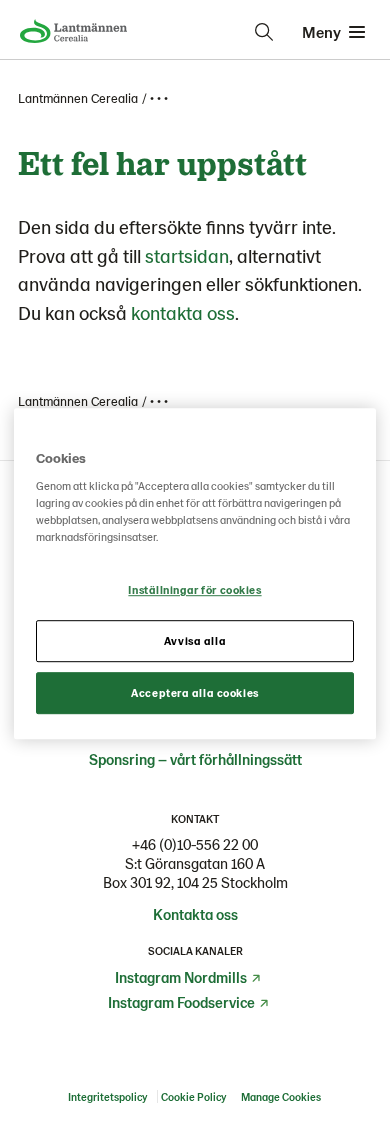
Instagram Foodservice (181, 1002)
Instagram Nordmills (181, 977)
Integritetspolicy (107, 1096)
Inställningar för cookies (194, 590)
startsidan (187, 255)
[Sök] (264, 32)
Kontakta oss (195, 914)
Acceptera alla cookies (195, 692)
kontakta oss (183, 312)
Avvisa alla (195, 640)
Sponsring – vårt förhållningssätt (195, 759)
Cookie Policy (194, 1096)
